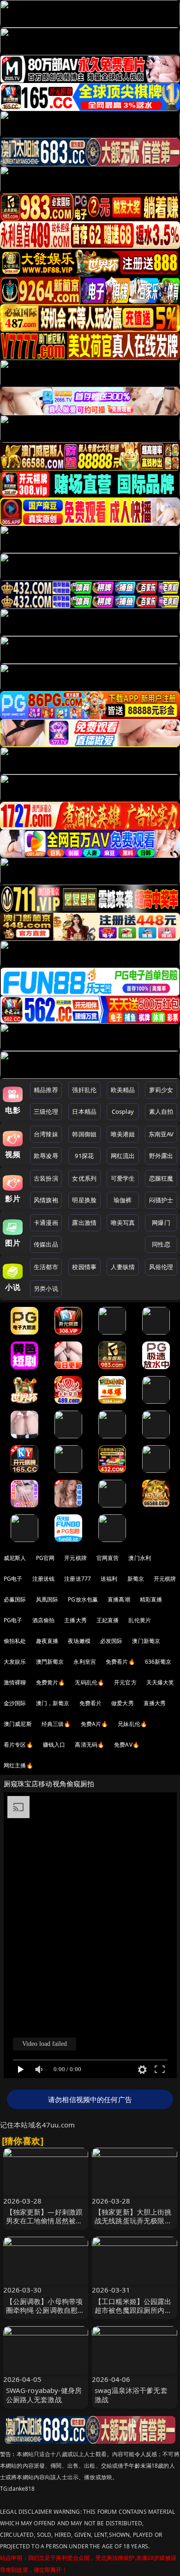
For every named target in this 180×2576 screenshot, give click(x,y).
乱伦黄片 (140, 1620)
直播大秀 (155, 1703)
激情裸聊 (15, 1682)
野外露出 (161, 1156)
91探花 (84, 1156)
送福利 (109, 1579)
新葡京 (136, 1579)
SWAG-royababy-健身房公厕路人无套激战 (44, 2395)
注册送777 (78, 1579)
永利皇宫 (85, 1662)
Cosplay (123, 1111)
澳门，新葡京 (53, 1703)
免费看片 (91, 1703)
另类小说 (46, 1288)
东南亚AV (161, 1134)
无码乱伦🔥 (90, 1682)
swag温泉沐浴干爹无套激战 (131, 2395)
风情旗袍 (46, 1200)
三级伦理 (46, 1111)
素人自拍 (161, 1111)
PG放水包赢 (83, 1599)
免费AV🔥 (127, 1745)
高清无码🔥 (90, 1745)
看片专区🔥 (18, 1745)
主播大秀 (75, 1620)
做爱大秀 (123, 1703)
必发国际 (111, 1641)
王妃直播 (108, 1620)
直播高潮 (119, 1599)
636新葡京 (158, 1662)
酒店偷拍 (44, 1620)
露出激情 (84, 1223)
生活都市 (46, 1267)
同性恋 (161, 1244)
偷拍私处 (15, 1641)
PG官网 (45, 1558)
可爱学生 (123, 1178)
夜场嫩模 (79, 1641)
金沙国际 (15, 1703)
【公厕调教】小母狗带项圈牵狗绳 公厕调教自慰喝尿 (45, 2310)
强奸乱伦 (84, 1090)
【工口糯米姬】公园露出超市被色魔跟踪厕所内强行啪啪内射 (133, 2310)
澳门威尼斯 (18, 1724)
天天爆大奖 (160, 1682)
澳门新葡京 (146, 1641)
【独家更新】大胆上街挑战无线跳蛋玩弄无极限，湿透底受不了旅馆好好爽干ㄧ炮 (133, 2225)
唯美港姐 (123, 1134)
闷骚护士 (161, 1200)
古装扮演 (46, 1178)
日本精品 (84, 1111)
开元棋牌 (75, 1558)
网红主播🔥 (18, 1765)
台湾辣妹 (46, 1134)
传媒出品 (46, 1244)
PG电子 (13, 1579)
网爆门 (161, 1223)
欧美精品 (123, 1090)
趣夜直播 (47, 1641)
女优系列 (84, 1178)
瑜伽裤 (123, 1200)
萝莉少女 (161, 1090)
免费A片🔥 (95, 1724)
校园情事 (84, 1267)
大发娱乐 (15, 1662)
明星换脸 (84, 1200)
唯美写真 (123, 1223)
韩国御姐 (84, 1134)
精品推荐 (46, 1090)
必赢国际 (15, 1599)
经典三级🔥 (56, 1724)
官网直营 (108, 1558)
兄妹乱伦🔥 (132, 1724)
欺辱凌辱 (46, 1156)
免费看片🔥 (120, 1662)
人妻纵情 (123, 1267)
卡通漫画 (46, 1223)
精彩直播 (151, 1599)
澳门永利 (140, 1558)
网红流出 (123, 1156)
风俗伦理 (161, 1267)
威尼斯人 (15, 1558)
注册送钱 (44, 1579)
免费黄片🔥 (51, 1682)
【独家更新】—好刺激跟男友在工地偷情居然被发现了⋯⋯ (45, 2221)
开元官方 (125, 1682)
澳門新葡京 (50, 1662)
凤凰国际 (47, 1599)
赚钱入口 (54, 1745)
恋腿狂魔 (161, 1178)
